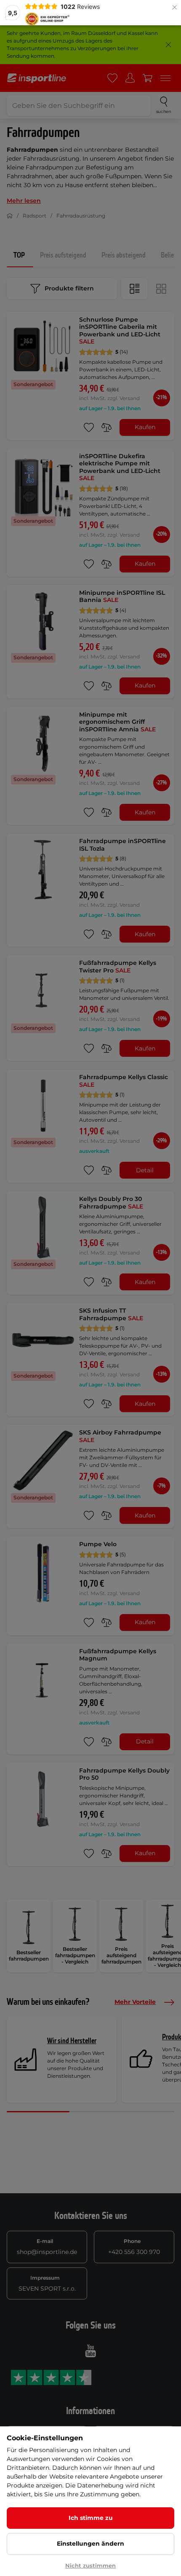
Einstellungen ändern (90, 2544)
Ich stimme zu (91, 2518)
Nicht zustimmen (90, 2565)
